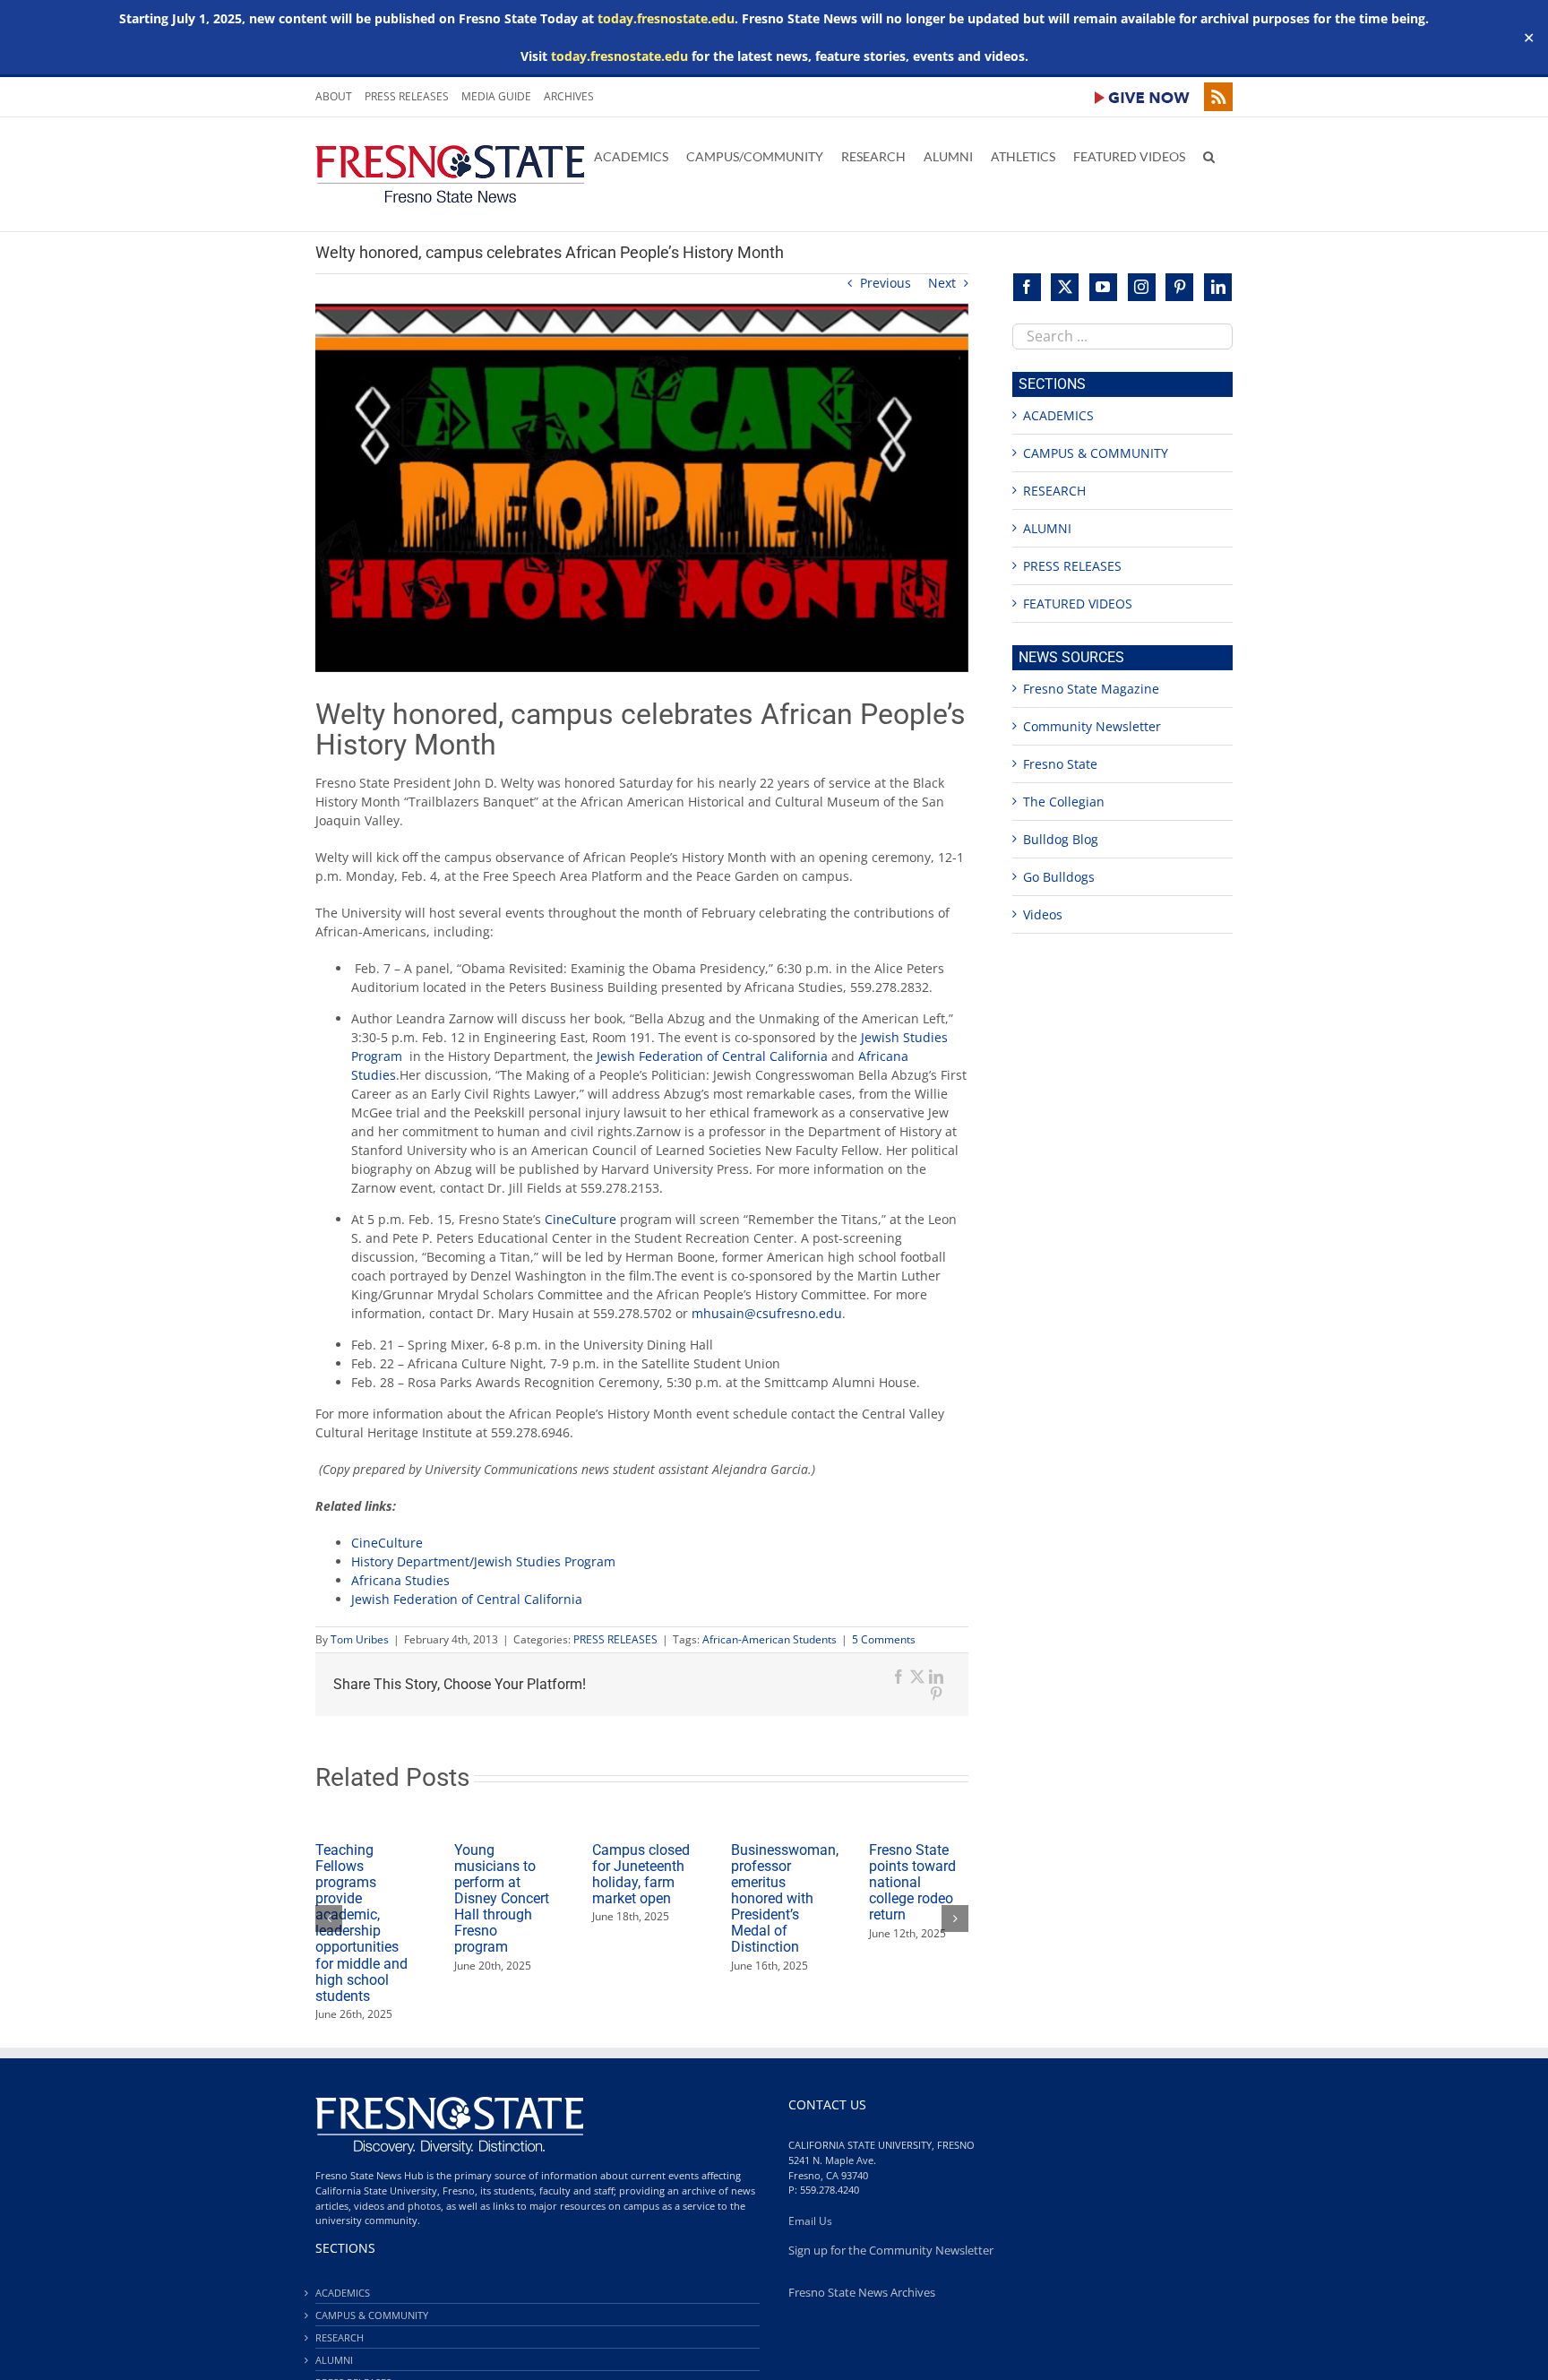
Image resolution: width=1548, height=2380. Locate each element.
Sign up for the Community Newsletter (891, 2251)
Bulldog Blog (1061, 839)
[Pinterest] (1179, 287)
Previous (886, 283)
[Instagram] (1142, 287)
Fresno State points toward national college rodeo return (912, 1882)
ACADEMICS (1058, 415)
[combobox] (1122, 336)
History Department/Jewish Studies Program (485, 1561)
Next (942, 283)
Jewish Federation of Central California (712, 1056)
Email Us (810, 2221)
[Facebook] (1027, 287)
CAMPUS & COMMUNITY (1096, 453)
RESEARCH (1054, 491)
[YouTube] (1103, 287)
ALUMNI (1047, 528)
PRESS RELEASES (615, 1639)
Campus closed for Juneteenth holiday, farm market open (641, 1874)
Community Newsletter (1092, 726)
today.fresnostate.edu (666, 18)
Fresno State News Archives (862, 2293)
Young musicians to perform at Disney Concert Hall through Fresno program (502, 1898)
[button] (1209, 155)
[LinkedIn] (1218, 287)
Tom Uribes (360, 1639)
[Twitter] (1065, 287)
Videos (1043, 914)
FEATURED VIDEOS (1078, 604)
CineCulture (580, 1219)
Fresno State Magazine (1091, 689)
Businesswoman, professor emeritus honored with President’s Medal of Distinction (785, 1898)
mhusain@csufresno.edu (767, 1313)
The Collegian (1064, 802)
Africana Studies (400, 1580)
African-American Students (770, 1639)
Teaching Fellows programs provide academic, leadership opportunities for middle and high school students (361, 1923)
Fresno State (1060, 764)
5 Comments (884, 1639)
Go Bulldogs (1059, 877)
